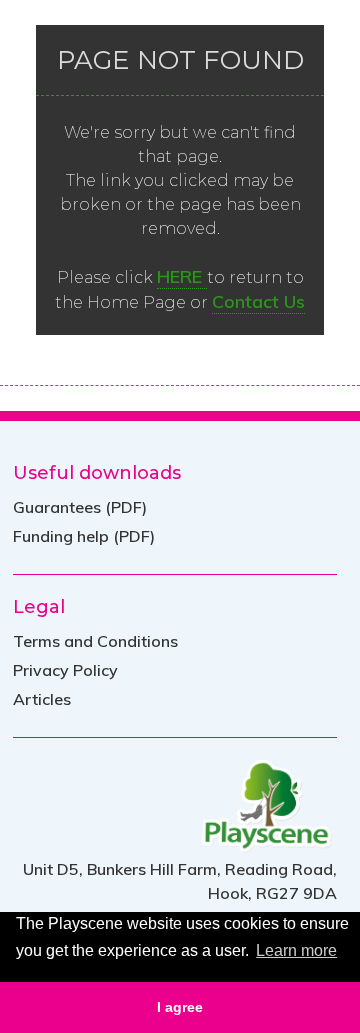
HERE (182, 276)
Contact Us (258, 301)
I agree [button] (180, 1007)
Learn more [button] (296, 950)
